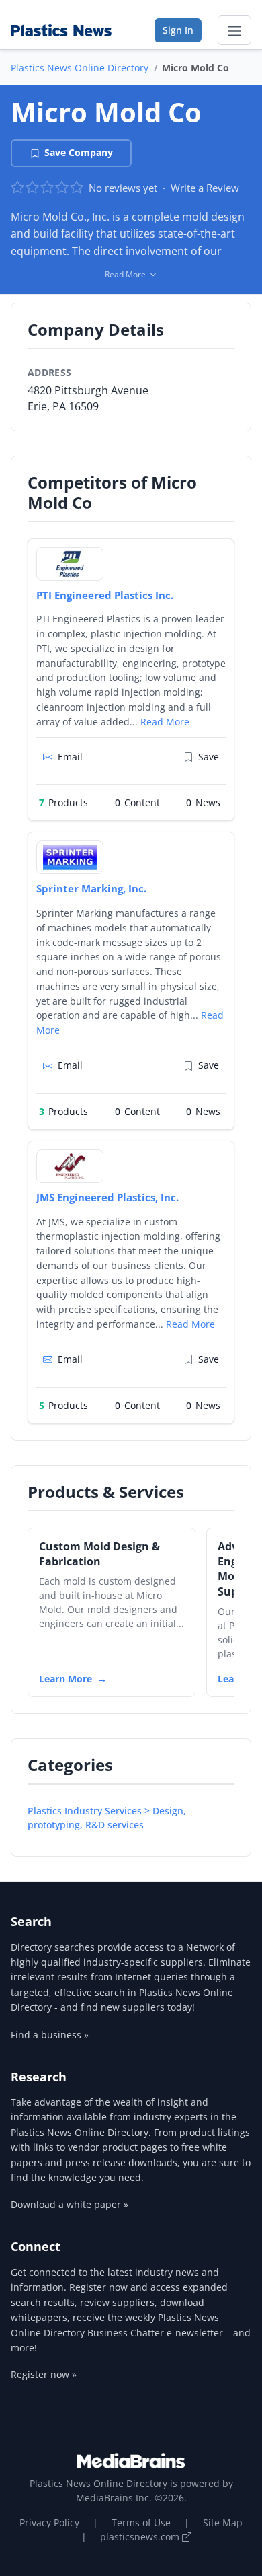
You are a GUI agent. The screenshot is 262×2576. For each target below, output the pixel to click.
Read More (165, 722)
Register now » (44, 2374)
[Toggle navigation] (234, 30)
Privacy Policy (49, 2523)
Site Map (223, 2523)
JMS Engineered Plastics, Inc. (107, 1197)
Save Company (79, 152)
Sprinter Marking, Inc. (91, 888)
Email (70, 757)
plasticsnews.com (141, 2537)
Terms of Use (141, 2523)
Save (209, 757)
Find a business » (50, 2035)
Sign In (178, 30)
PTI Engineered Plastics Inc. (105, 595)
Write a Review (205, 188)
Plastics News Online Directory (80, 68)
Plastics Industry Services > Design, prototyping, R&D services (107, 1818)
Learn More (65, 1679)
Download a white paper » (70, 2204)
